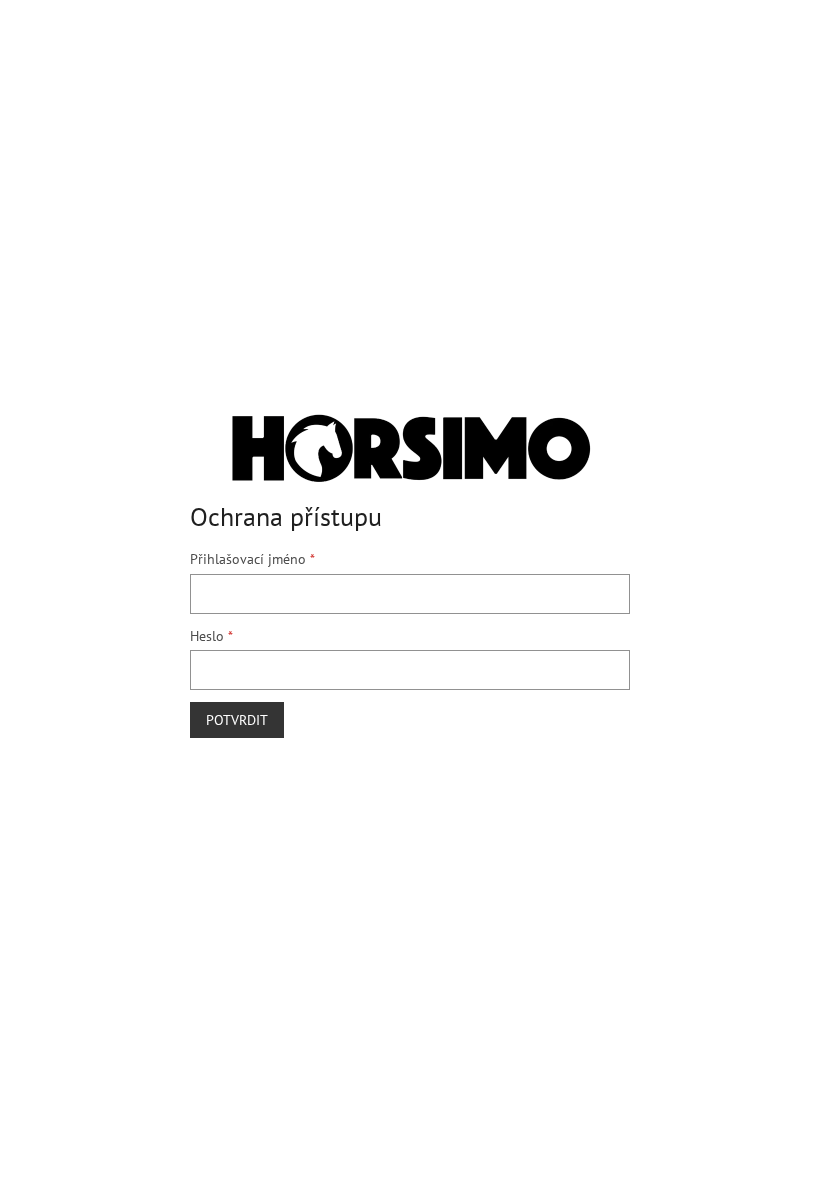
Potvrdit (237, 720)
